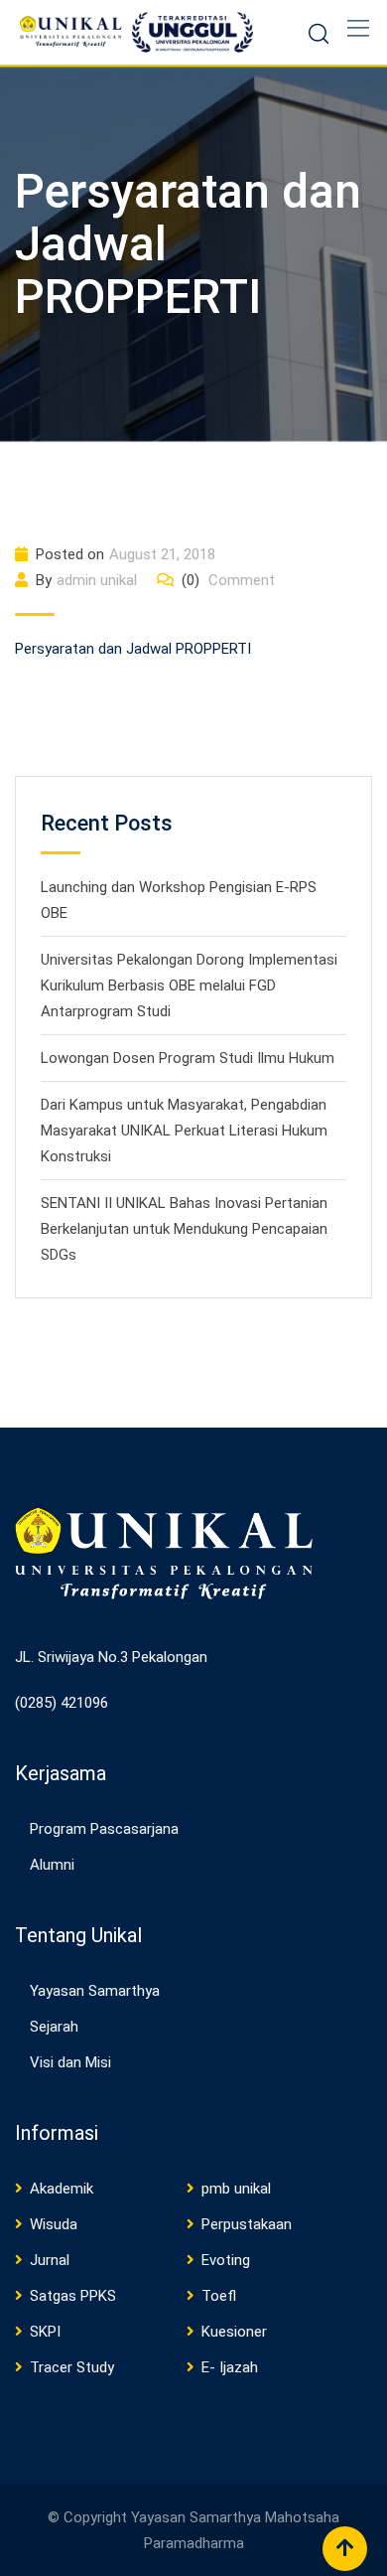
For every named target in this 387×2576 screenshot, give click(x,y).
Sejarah (54, 2027)
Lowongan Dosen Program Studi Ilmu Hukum (188, 1058)
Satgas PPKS (73, 2296)
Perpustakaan (247, 2224)
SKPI (45, 2332)
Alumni (52, 1865)
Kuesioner (234, 2332)
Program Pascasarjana (104, 1829)
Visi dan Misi (70, 2062)
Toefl (219, 2296)
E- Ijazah (230, 2367)
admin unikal (97, 580)
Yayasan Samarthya (95, 1991)
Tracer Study (72, 2367)
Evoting (226, 2260)
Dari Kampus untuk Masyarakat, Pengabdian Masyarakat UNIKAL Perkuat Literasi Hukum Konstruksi (184, 1131)
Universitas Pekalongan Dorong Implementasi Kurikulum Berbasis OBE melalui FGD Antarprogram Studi (189, 985)
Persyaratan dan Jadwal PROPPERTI (133, 649)
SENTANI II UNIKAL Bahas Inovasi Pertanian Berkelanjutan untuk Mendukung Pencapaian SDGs (184, 1229)
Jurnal (50, 2260)
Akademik (62, 2189)
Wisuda (54, 2224)
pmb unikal (236, 2189)
